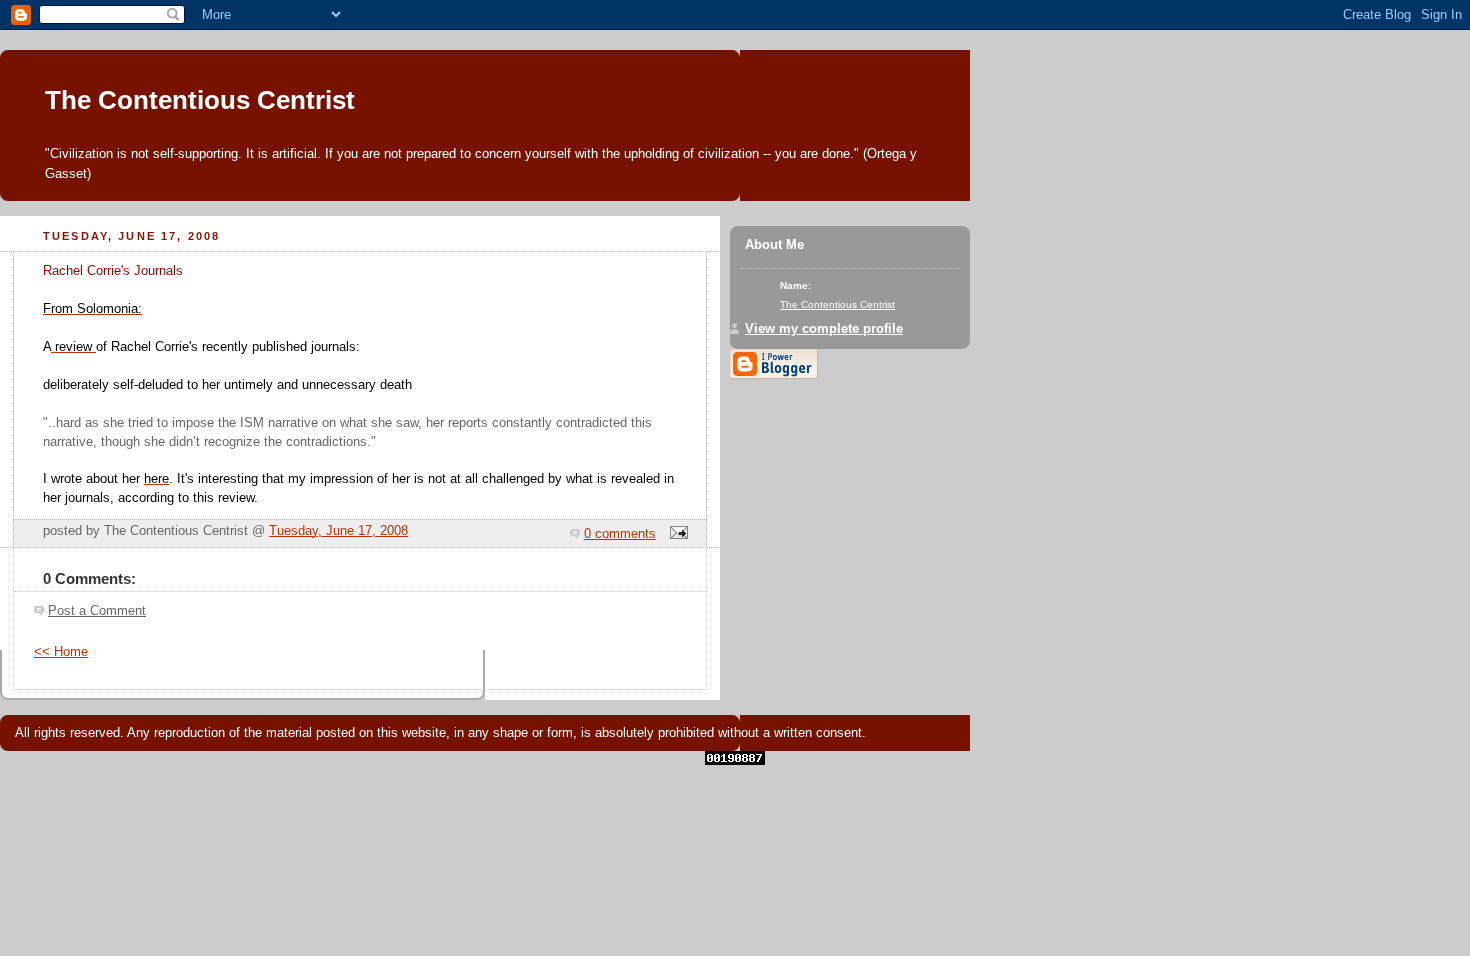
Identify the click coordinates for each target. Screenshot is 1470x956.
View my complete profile (824, 329)
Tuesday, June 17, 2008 (338, 531)
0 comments (620, 534)
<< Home (61, 652)
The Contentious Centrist (200, 100)
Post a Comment (97, 611)
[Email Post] (676, 534)
